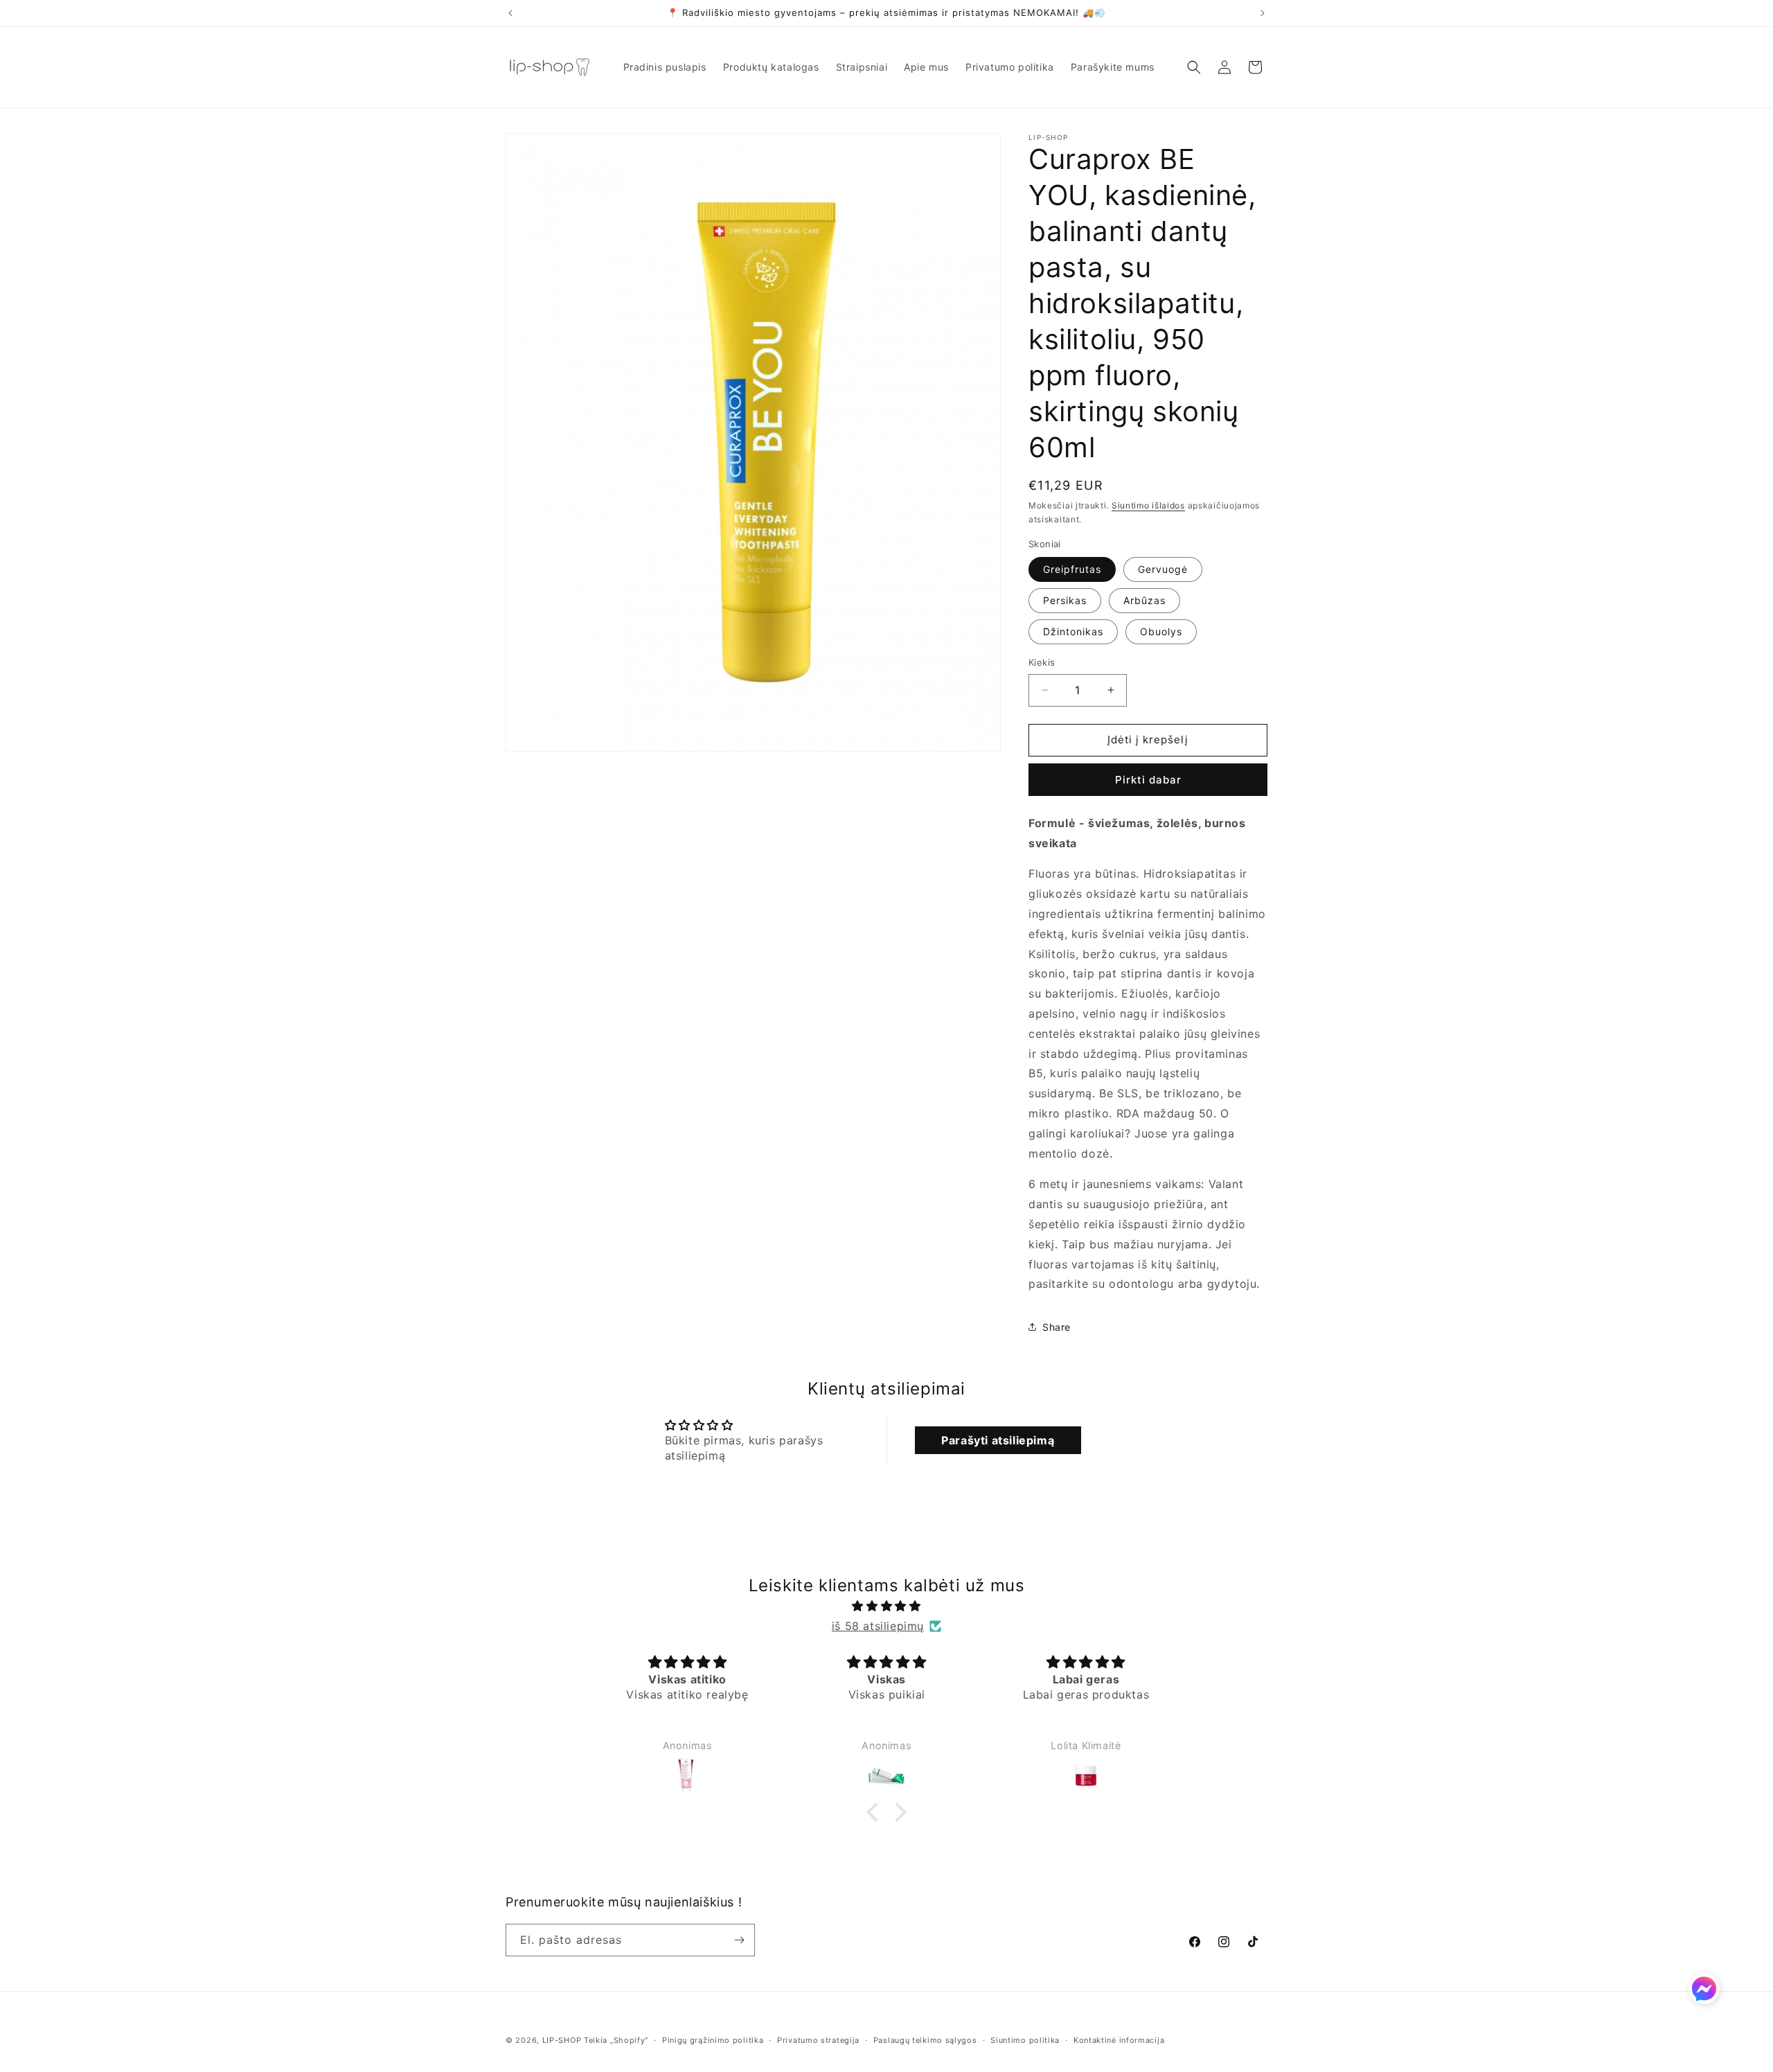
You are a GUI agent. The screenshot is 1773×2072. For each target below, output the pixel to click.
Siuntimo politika (1025, 2040)
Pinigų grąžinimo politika (713, 2040)
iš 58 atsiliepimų (878, 1626)
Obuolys (1161, 631)
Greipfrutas (1072, 569)
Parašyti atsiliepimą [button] (998, 1440)
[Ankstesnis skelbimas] (510, 13)
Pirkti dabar (1148, 780)
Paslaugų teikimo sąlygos (925, 2040)
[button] (1194, 67)
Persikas (1065, 600)
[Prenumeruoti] (739, 1940)
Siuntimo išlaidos (1148, 505)
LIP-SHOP (562, 2040)
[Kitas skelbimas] (1263, 13)
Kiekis (1042, 662)
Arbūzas (1144, 600)
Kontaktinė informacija (1119, 2040)
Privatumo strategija (818, 2040)
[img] (886, 1606)
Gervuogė (1163, 569)
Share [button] (1057, 1327)
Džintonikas (1073, 631)
